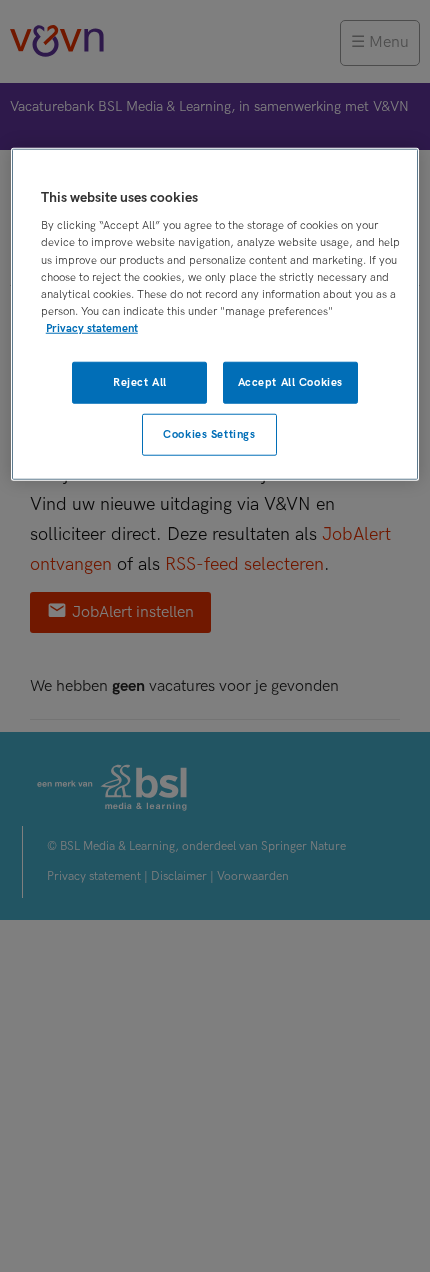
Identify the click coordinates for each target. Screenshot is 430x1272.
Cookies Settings (209, 433)
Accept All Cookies (290, 382)
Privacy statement (92, 327)
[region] (215, 314)
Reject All (140, 382)
